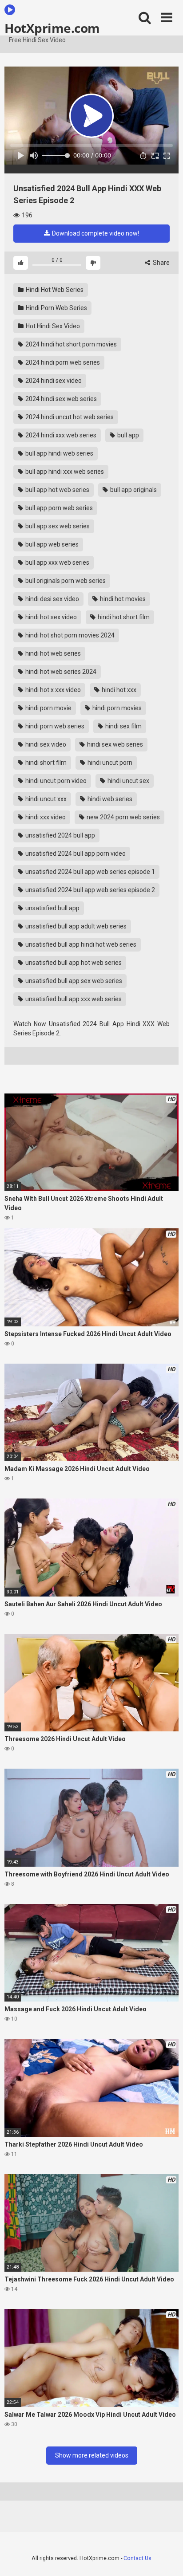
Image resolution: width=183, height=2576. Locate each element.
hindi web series (109, 799)
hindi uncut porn (109, 763)
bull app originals (133, 490)
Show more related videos (92, 2455)
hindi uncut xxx (45, 799)
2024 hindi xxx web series (60, 435)
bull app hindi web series (59, 453)
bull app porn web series (58, 508)
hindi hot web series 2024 (60, 672)
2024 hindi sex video (53, 381)
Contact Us (137, 2558)
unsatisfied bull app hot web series (73, 963)
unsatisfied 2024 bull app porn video (75, 853)
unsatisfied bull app (52, 908)
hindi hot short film (123, 617)
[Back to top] (167, 2558)
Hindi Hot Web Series (54, 290)
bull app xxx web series (57, 562)
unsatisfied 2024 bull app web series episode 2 (90, 890)
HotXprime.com (52, 28)
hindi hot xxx (118, 690)
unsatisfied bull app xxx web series (73, 999)
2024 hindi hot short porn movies (70, 344)
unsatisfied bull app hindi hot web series (80, 944)
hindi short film (45, 763)
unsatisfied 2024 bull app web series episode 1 (90, 872)
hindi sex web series (114, 744)
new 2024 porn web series (123, 817)
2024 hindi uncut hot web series (69, 417)
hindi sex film (123, 726)
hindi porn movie (48, 708)
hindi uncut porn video (55, 781)
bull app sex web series (57, 526)
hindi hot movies (122, 599)
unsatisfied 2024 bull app (60, 835)
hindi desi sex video (52, 599)
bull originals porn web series (65, 581)
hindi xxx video (45, 817)
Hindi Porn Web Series (56, 308)
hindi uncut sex (128, 781)
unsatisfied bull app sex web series (73, 981)
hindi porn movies (116, 708)
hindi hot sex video (50, 617)
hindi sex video (45, 744)
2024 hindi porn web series (62, 362)
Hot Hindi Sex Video (52, 326)
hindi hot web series (52, 653)
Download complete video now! (95, 233)
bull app (127, 435)
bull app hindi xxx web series (64, 472)
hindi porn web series (54, 726)
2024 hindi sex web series (60, 399)
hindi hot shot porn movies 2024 (69, 635)
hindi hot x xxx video (52, 690)
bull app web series (51, 544)
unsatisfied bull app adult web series (75, 926)
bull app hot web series (57, 490)
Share (161, 263)
